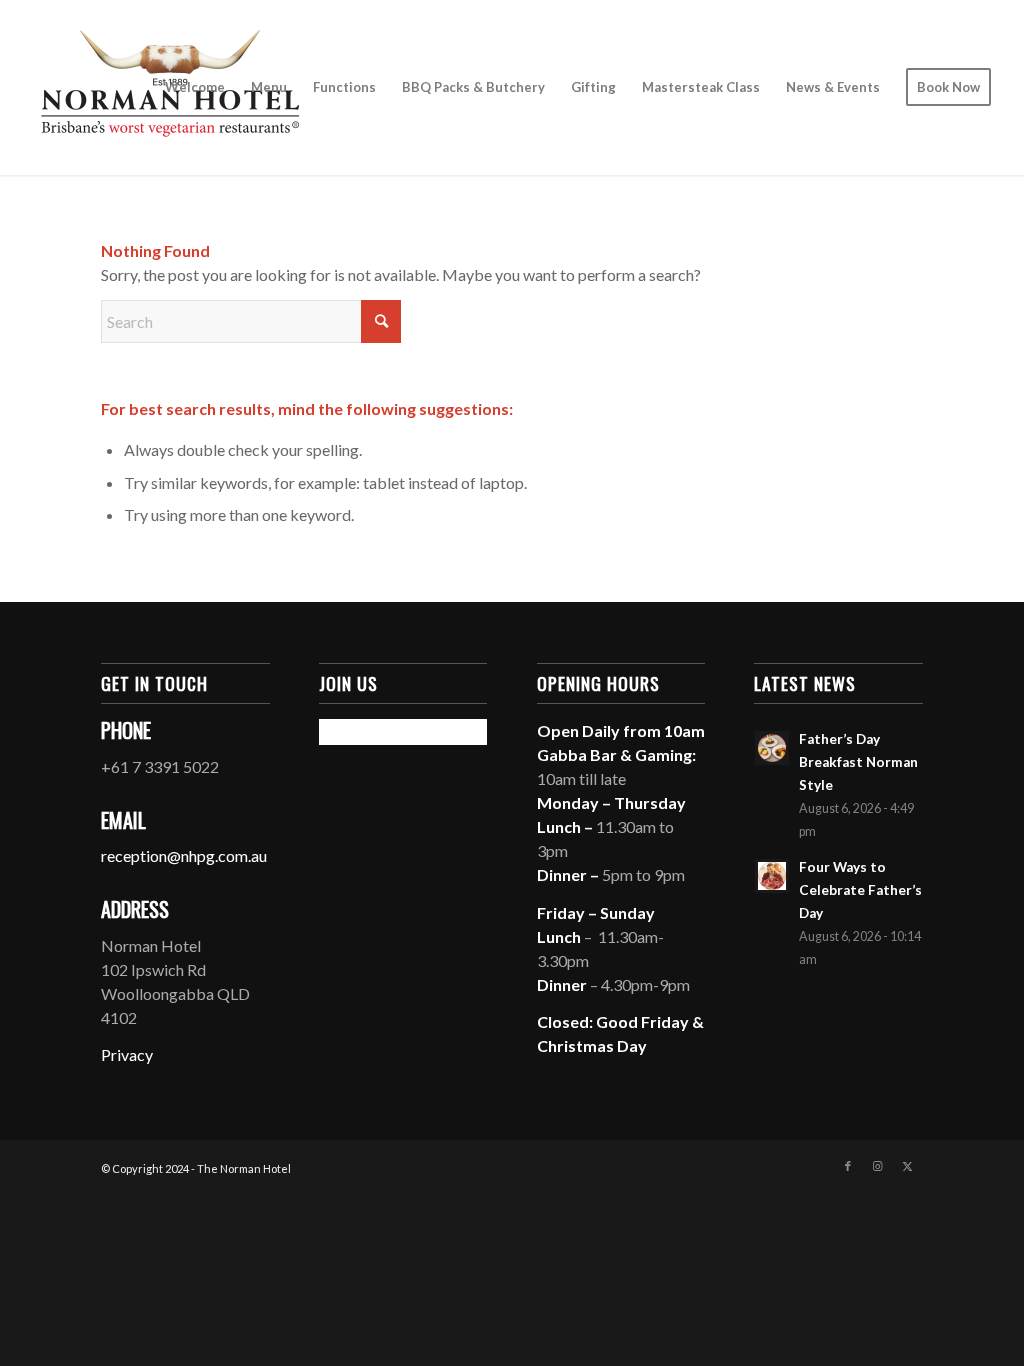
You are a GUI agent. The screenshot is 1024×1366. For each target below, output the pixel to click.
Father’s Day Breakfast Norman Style (858, 762)
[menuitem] (195, 87)
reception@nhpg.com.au (184, 855)
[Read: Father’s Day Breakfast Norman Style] (772, 748)
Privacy (127, 1054)
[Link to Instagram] (878, 1166)
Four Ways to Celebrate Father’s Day (860, 890)
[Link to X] (908, 1166)
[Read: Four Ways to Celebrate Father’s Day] (772, 876)
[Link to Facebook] (848, 1166)
